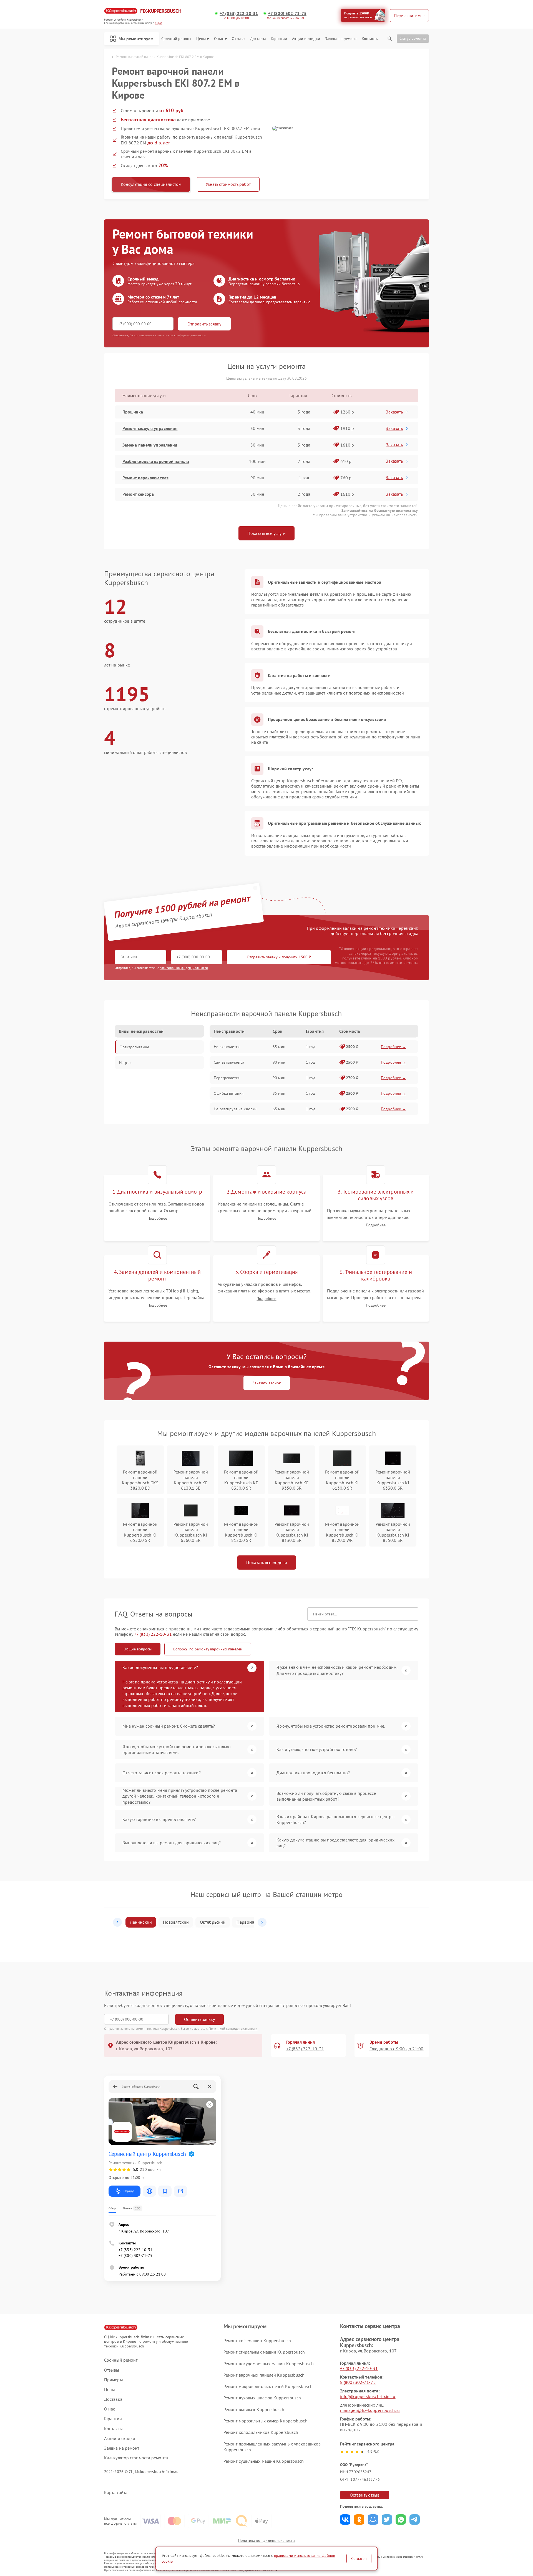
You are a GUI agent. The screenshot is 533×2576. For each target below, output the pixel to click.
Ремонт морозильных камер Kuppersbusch (266, 2421)
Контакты (370, 39)
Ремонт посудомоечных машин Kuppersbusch (269, 2364)
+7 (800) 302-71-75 (287, 13)
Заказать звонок (267, 1383)
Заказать (394, 412)
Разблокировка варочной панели (156, 461)
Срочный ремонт (176, 39)
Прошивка (133, 412)
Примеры (114, 2380)
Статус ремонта (413, 38)
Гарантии (279, 39)
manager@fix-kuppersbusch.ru (370, 2410)
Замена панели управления (150, 445)
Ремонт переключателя (145, 478)
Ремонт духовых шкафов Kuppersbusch (262, 2398)
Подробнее (157, 1218)
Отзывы (238, 39)
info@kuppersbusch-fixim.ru (368, 2396)
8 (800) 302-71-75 (358, 2382)
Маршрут (129, 2191)
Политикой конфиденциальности (233, 2029)
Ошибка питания (229, 1093)
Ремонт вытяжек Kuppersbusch (254, 2409)
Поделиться (345, 2519)
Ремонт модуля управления (150, 428)
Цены (201, 39)
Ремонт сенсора (138, 494)
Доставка (258, 39)
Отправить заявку (204, 324)
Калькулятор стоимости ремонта (136, 2458)
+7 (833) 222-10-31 (239, 13)
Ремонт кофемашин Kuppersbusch (257, 2341)
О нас (219, 39)
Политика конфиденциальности (266, 2540)
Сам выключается (229, 1062)
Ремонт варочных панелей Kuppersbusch (264, 2375)
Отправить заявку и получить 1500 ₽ (279, 957)
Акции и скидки (306, 39)
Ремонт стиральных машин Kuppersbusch (264, 2352)
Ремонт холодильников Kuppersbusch (261, 2432)
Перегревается (227, 1078)
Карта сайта (116, 2493)
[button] (117, 1922)
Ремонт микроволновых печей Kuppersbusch (268, 2386)
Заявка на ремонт (341, 39)
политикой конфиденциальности (184, 968)
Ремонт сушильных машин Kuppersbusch (264, 2461)
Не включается (227, 1047)
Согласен (359, 2559)
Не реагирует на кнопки (235, 1109)
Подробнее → (394, 1047)
